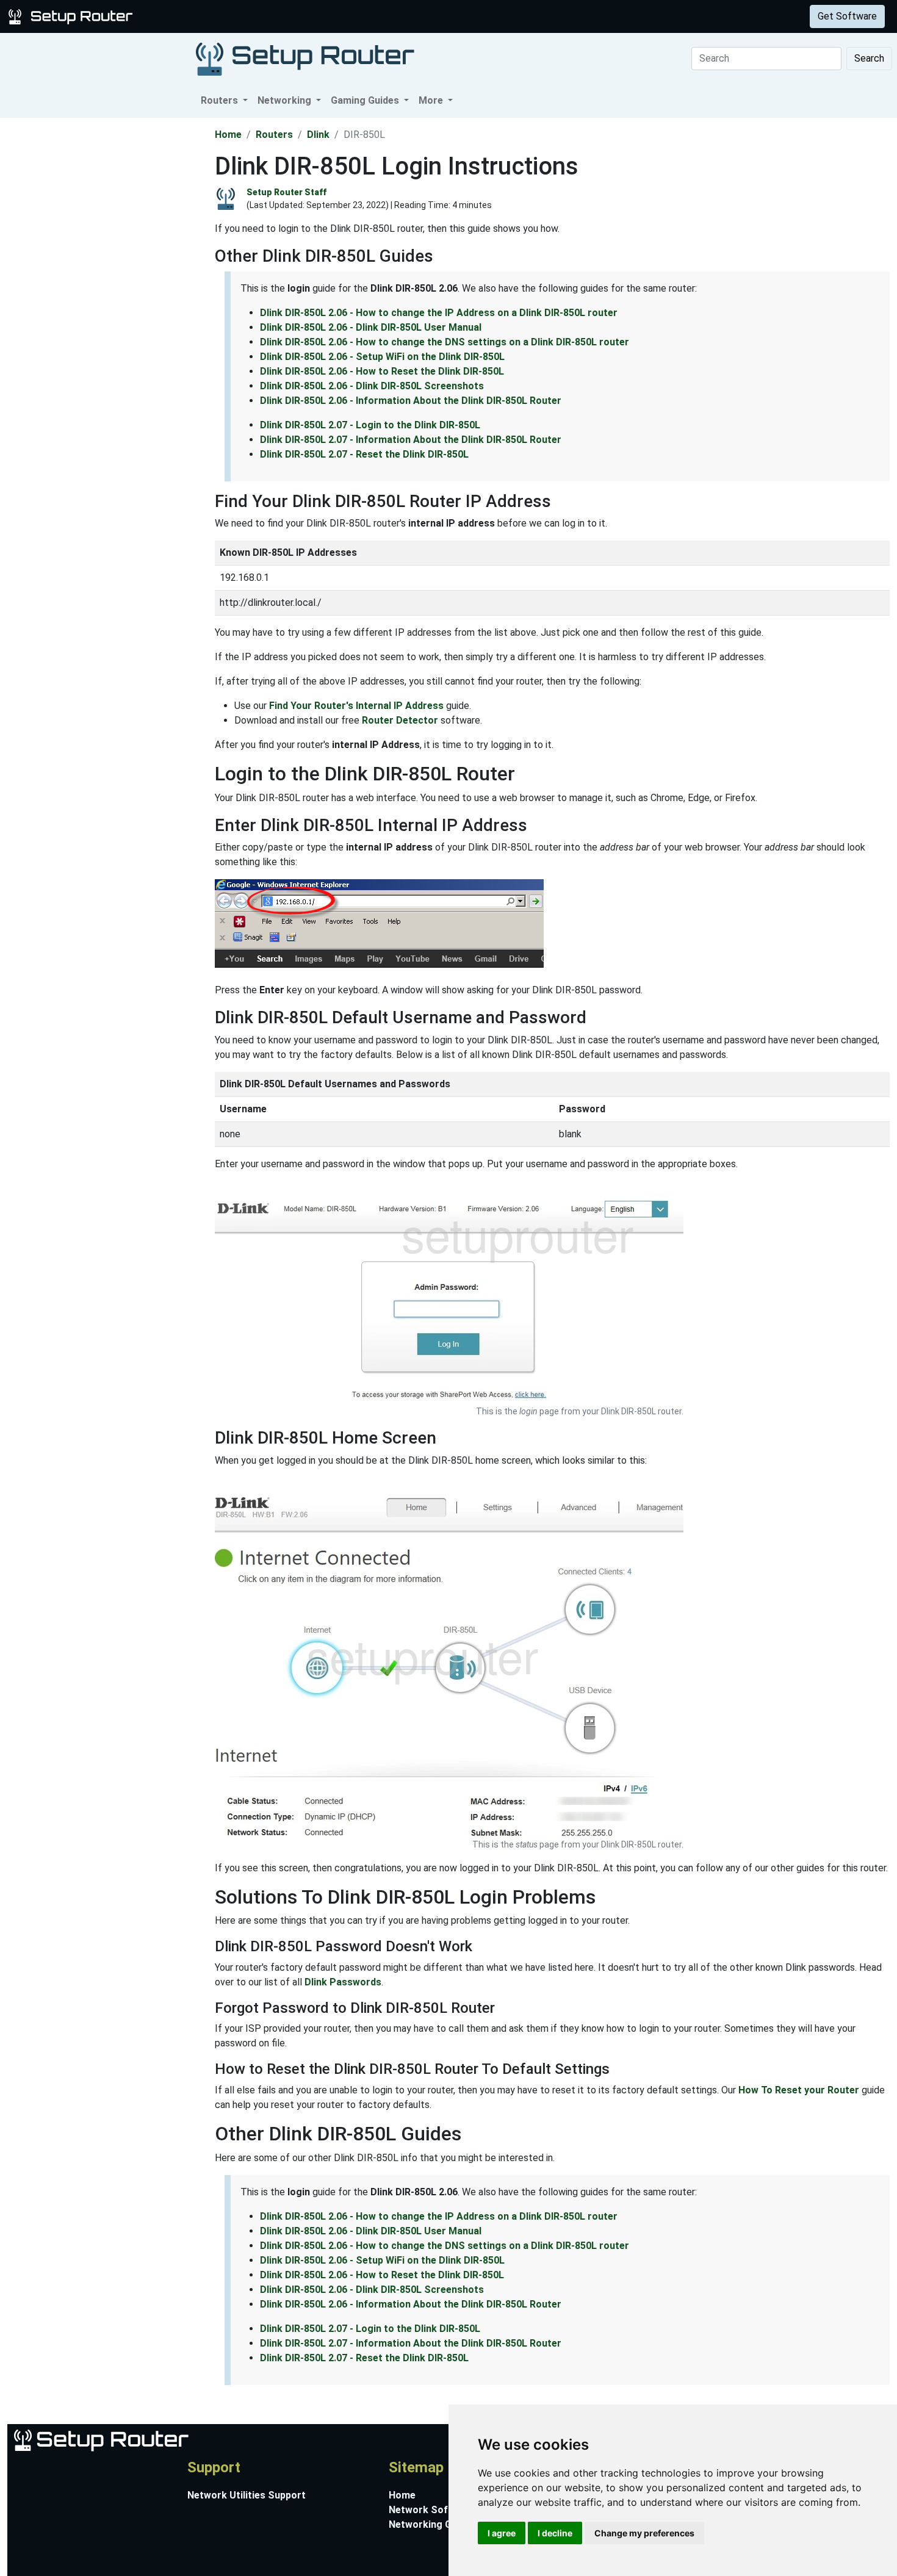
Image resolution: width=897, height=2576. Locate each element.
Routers (191, 16)
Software (304, 16)
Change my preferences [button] (644, 2533)
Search (869, 58)
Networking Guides (432, 2524)
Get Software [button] (847, 16)
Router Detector (400, 720)
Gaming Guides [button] (366, 100)
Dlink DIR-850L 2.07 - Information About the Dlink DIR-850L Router (411, 440)
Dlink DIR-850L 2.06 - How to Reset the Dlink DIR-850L (382, 371)
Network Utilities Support (247, 2495)
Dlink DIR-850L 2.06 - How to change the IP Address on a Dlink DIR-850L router (439, 313)
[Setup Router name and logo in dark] (305, 58)
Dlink (318, 135)
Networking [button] (286, 100)
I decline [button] (555, 2533)
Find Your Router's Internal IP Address (356, 706)
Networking (246, 16)
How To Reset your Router (799, 2090)
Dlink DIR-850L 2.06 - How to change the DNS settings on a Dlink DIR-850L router (445, 342)
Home (228, 135)
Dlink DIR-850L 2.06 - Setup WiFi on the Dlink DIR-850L (382, 357)
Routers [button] (221, 100)
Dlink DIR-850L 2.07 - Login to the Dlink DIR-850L (370, 425)
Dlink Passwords (343, 1982)
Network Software (432, 2510)
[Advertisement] (106, 301)
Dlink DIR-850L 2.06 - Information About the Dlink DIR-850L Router (411, 401)
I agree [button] (502, 2533)
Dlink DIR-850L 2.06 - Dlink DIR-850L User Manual (371, 327)
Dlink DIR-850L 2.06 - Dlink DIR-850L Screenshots (372, 386)
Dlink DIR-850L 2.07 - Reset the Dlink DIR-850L (364, 454)
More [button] (432, 100)
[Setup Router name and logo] (73, 16)
